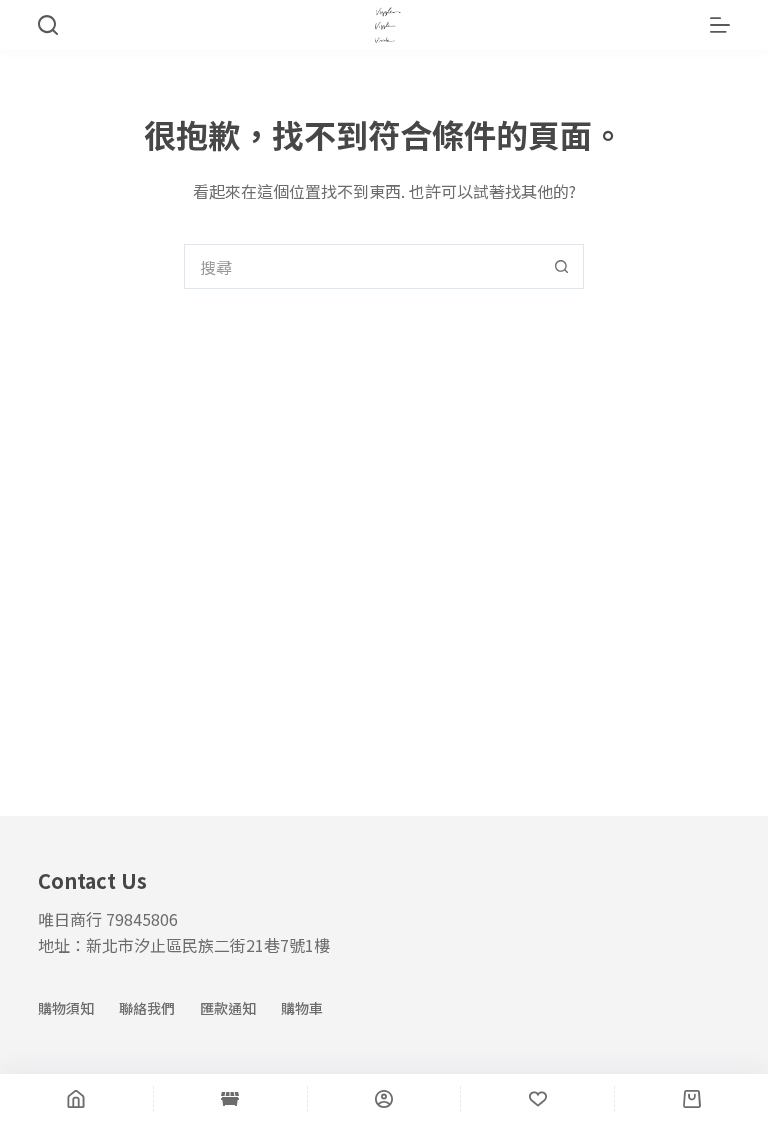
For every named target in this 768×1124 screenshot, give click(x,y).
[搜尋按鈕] (561, 266)
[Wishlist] (537, 1099)
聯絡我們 (147, 1008)
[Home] (76, 1099)
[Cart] (691, 1099)
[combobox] (362, 266)
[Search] (48, 25)
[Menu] (720, 25)
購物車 (302, 1008)
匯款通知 (228, 1008)
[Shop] (230, 1099)
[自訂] (384, 1099)
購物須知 (66, 1008)
